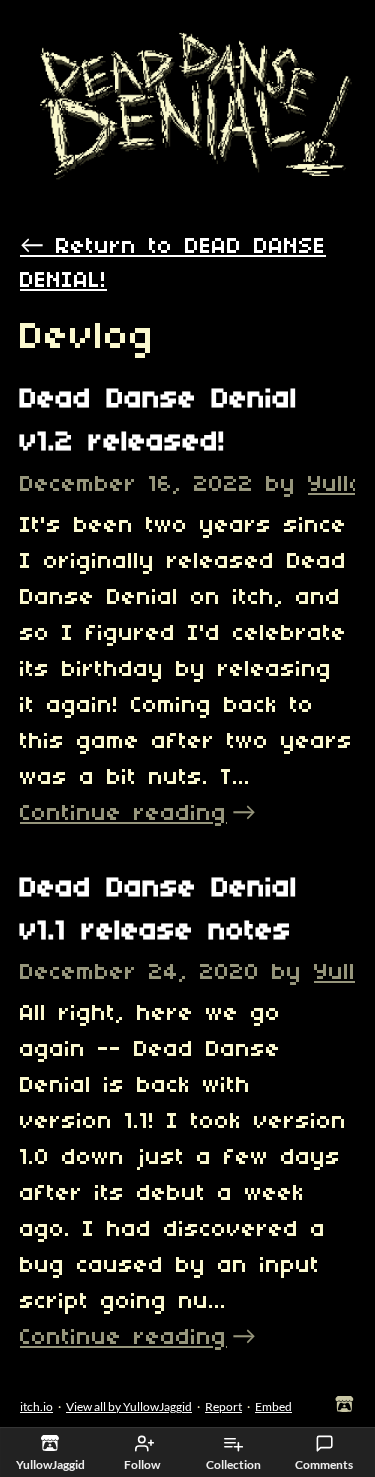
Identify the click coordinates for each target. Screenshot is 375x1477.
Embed (273, 1406)
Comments (324, 1464)
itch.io (36, 1406)
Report (223, 1406)
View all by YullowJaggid (129, 1406)
